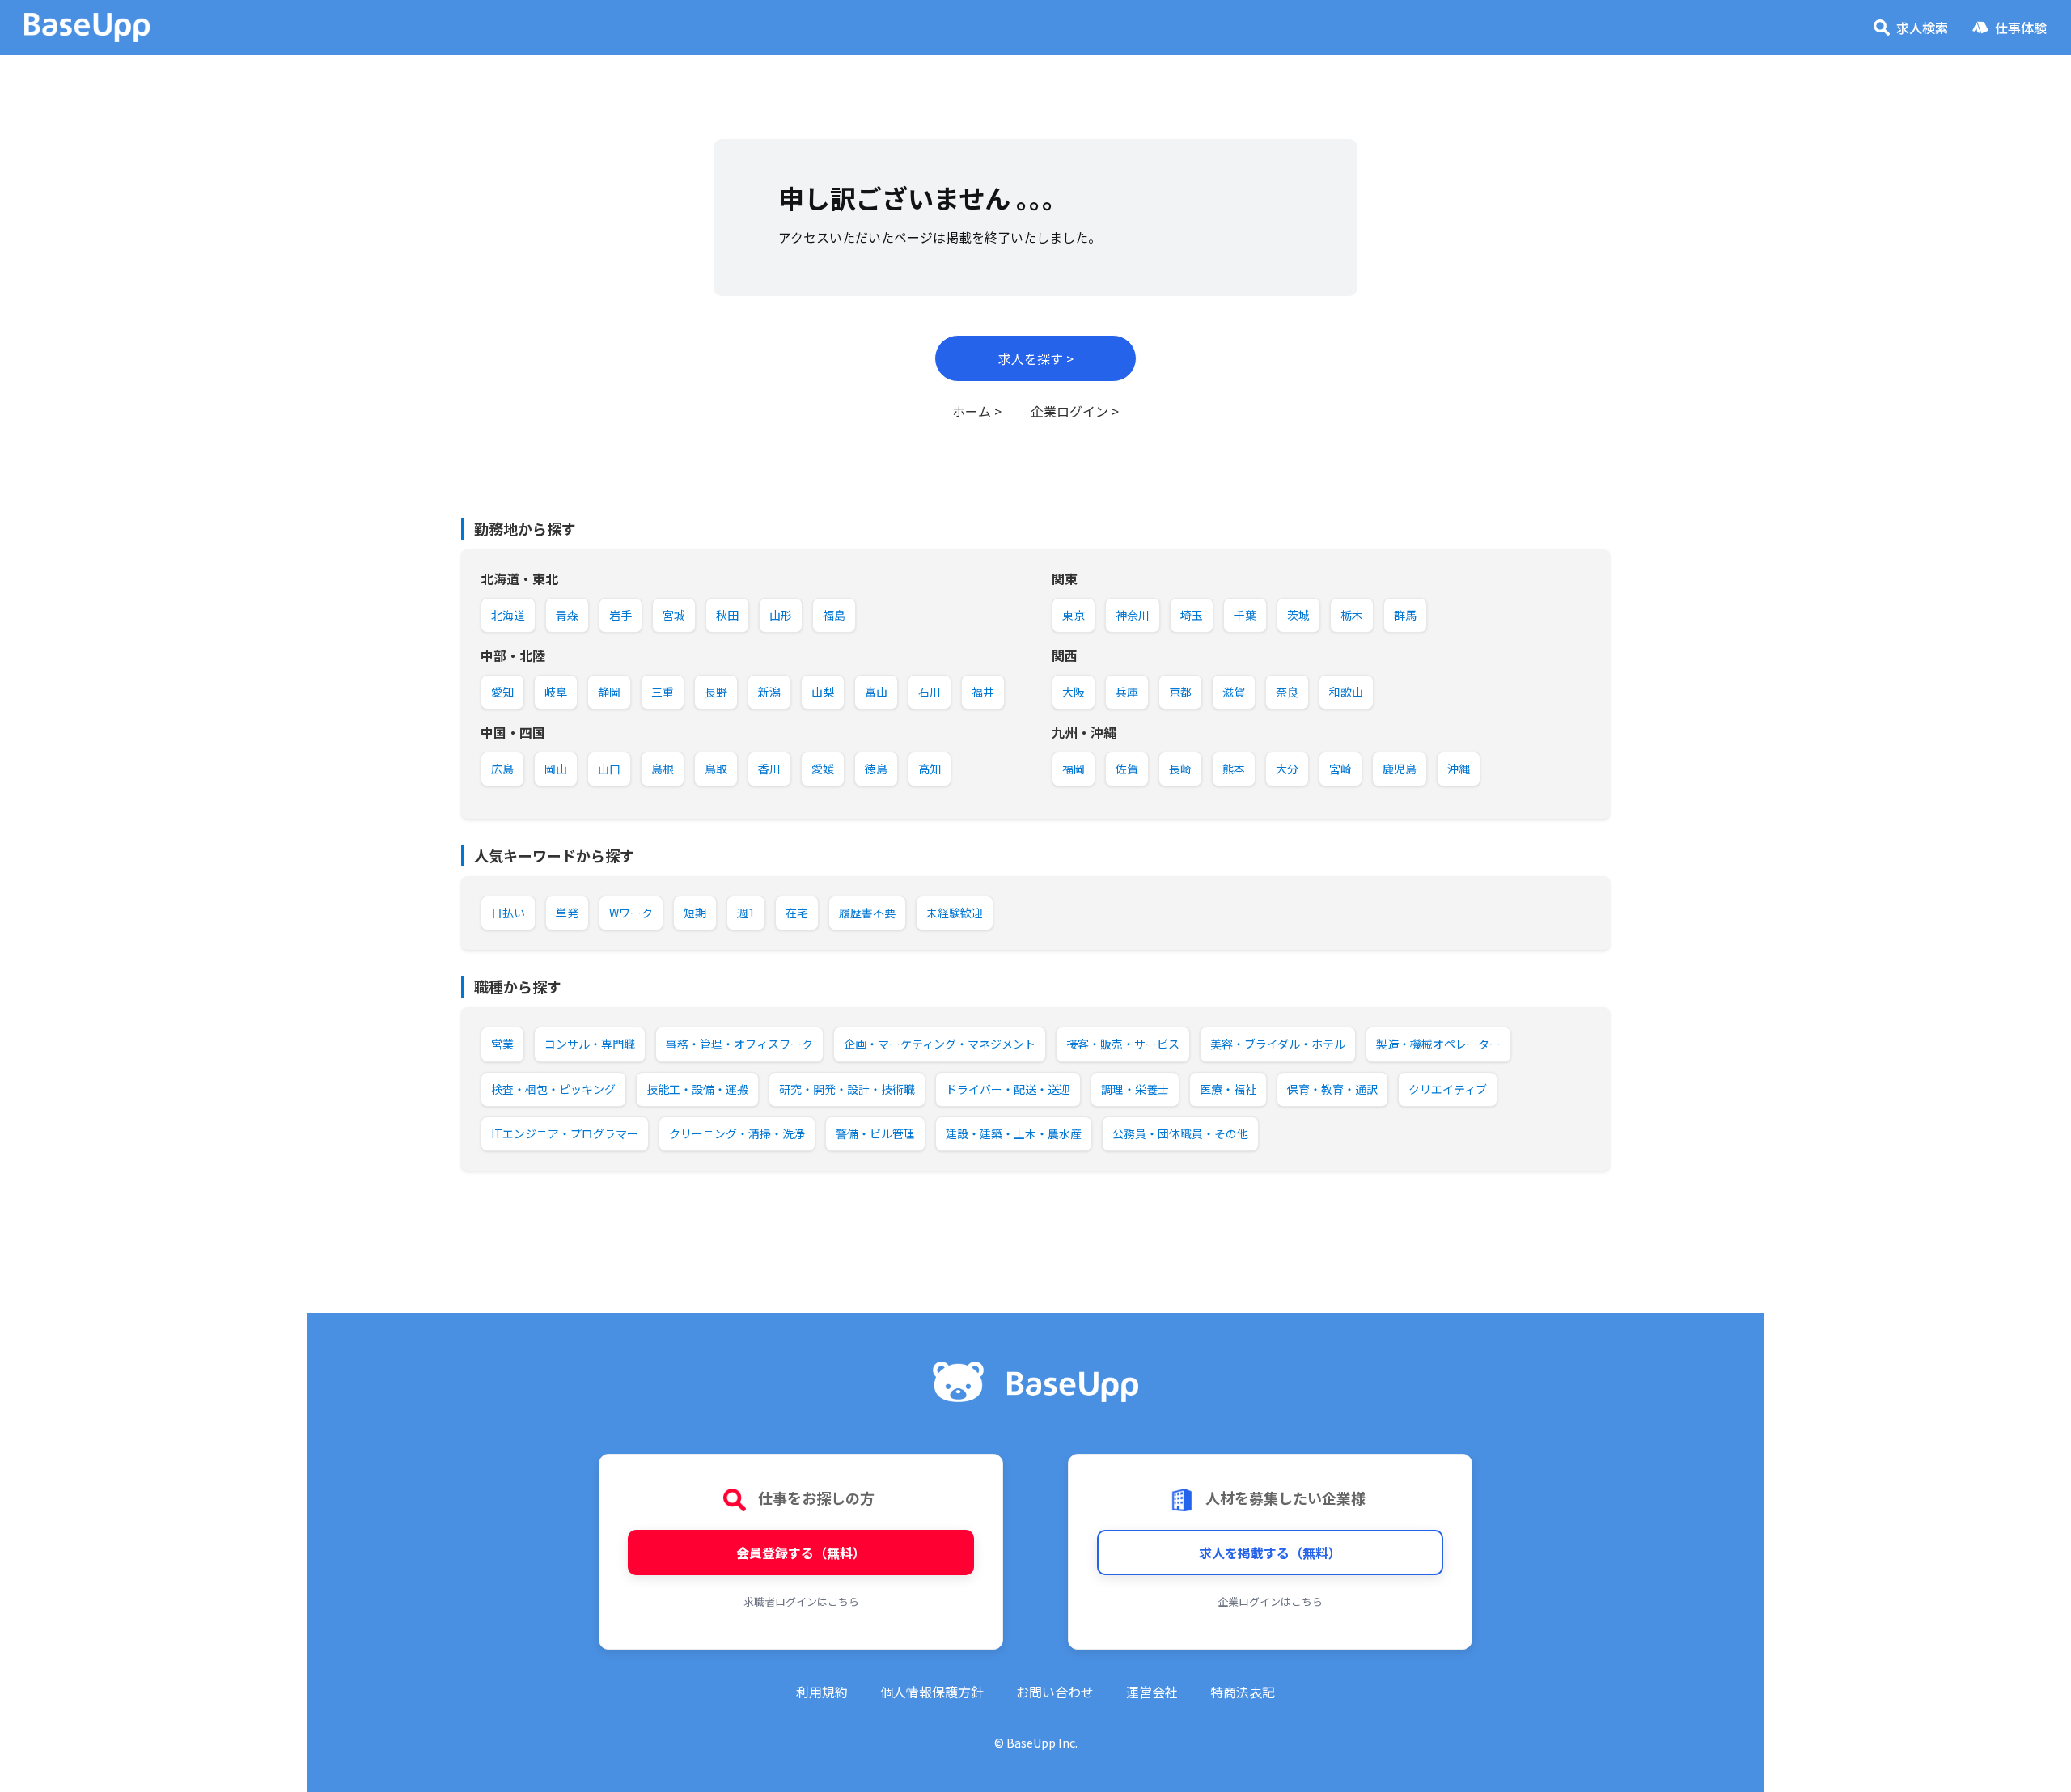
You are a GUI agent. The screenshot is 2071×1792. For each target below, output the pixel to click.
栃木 (1352, 615)
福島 (834, 615)
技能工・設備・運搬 (697, 1089)
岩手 (620, 615)
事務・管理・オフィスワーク (739, 1044)
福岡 (1074, 769)
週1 (746, 913)
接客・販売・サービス (1123, 1044)
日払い (508, 913)
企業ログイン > (1075, 411)
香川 (769, 769)
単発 (567, 913)
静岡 (609, 692)
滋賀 (1234, 692)
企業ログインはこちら (1270, 1601)
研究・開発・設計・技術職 (847, 1089)
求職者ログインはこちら (801, 1601)
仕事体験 (2021, 28)
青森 (567, 615)
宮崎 (1340, 769)
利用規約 (822, 1692)
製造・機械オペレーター (1438, 1044)
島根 (663, 769)
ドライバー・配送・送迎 (1008, 1089)
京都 (1180, 692)
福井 (983, 692)
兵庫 (1127, 692)
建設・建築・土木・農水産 (1014, 1133)
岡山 (556, 769)
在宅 (797, 913)
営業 (502, 1044)
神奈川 (1133, 615)
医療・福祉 (1228, 1089)
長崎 (1180, 769)
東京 (1074, 615)
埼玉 (1192, 615)
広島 (502, 769)
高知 (930, 769)
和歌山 (1346, 692)
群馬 (1405, 615)
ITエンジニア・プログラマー (565, 1133)
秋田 (727, 615)
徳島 (876, 769)
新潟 (769, 692)
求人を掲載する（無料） (1270, 1553)
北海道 (508, 615)
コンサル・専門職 (590, 1044)
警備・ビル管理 (875, 1133)
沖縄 (1459, 769)
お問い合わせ (1055, 1692)
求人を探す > (1036, 358)
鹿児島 (1400, 769)
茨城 (1298, 615)
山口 (609, 769)
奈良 (1287, 692)
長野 (716, 692)
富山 (876, 692)
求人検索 (1922, 28)
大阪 (1074, 692)
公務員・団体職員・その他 (1180, 1133)
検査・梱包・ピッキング (553, 1089)
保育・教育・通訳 (1332, 1089)
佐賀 (1127, 769)
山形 (781, 615)
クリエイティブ (1448, 1089)
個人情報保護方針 (932, 1692)
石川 (930, 692)
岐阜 (556, 692)
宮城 (674, 615)
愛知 (502, 692)
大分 (1287, 769)
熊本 (1234, 769)
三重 (663, 692)
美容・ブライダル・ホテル (1278, 1044)
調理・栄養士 (1135, 1089)
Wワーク (631, 913)
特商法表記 (1243, 1692)
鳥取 (716, 769)
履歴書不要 (867, 913)
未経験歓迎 (955, 913)
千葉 (1245, 615)
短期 (695, 913)
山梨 (823, 692)
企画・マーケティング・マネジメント (940, 1044)
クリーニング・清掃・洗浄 (737, 1133)
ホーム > (977, 411)
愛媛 (823, 769)
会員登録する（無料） (801, 1553)
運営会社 (1152, 1692)
